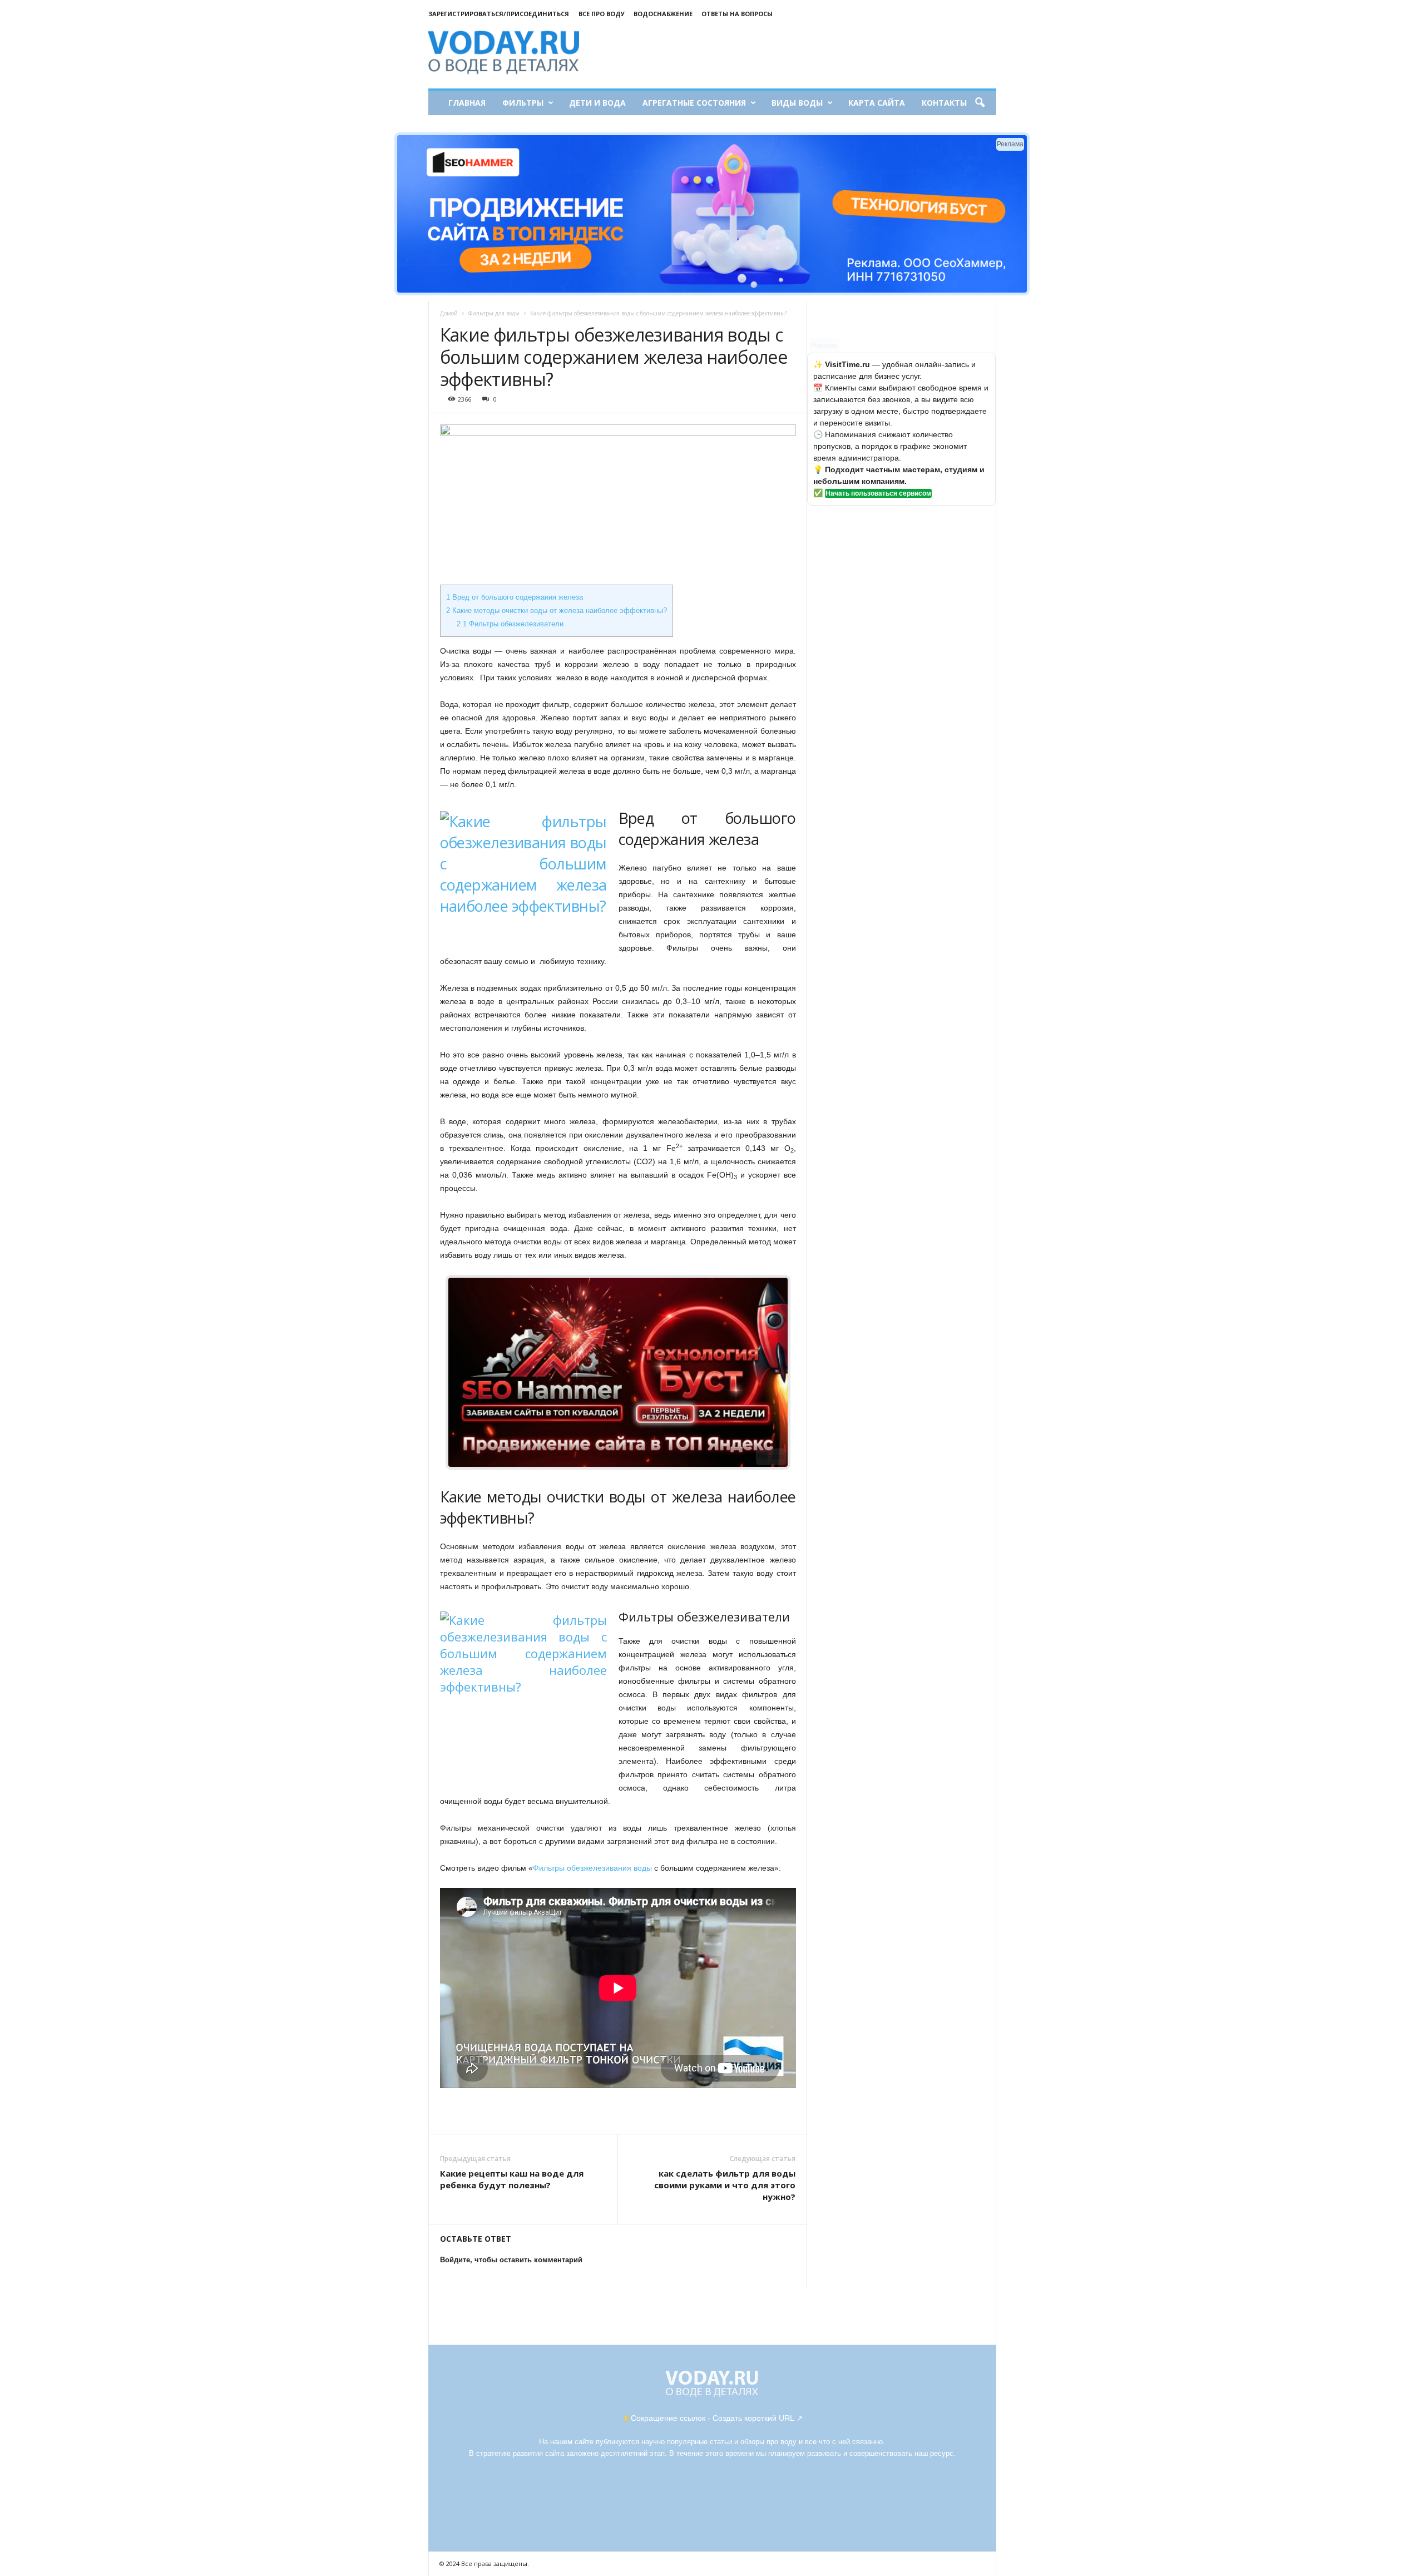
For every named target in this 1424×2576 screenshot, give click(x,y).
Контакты (944, 103)
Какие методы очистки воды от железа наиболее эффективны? (557, 610)
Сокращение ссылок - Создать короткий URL (713, 2418)
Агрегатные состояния (694, 103)
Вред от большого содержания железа (515, 597)
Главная (467, 103)
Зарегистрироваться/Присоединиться (499, 14)
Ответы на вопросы (737, 14)
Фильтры (523, 103)
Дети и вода (597, 103)
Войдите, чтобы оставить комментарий (511, 2260)
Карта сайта (877, 103)
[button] (980, 103)
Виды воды (797, 103)
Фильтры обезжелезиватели (510, 624)
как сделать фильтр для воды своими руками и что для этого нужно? (725, 2185)
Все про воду (602, 14)
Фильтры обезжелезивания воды (592, 1868)
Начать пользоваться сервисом (878, 493)
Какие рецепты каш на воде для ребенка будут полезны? (512, 2179)
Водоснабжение (663, 14)
